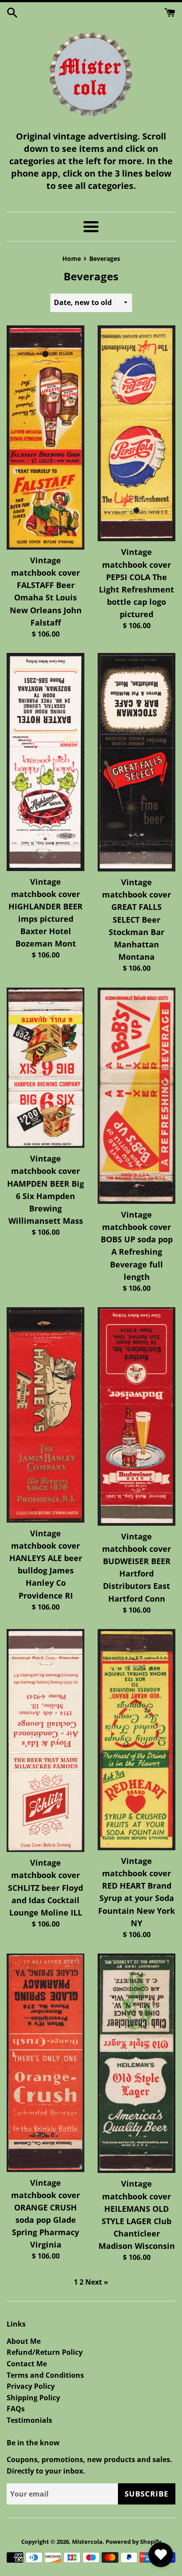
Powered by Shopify (133, 2542)
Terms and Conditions (45, 2375)
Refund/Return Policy (45, 2352)
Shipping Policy (33, 2398)
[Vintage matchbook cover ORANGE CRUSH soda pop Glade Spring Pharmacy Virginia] (45, 2063)
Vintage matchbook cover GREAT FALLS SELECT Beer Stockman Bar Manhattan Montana (136, 919)
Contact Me (27, 2364)
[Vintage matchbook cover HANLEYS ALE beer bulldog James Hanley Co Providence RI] (45, 1415)
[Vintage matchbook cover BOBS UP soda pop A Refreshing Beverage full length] (136, 1096)
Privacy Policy (31, 2386)
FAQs (16, 2409)
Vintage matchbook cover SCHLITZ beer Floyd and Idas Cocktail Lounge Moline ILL (45, 1888)
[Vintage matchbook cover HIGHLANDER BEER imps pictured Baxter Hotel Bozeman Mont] (45, 762)
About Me (24, 2341)
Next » (97, 2282)
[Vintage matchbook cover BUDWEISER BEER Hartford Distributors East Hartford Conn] (136, 1416)
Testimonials (29, 2420)
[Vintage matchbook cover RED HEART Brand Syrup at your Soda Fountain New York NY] (136, 1740)
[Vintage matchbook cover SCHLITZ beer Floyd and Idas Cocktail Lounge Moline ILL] (45, 1741)
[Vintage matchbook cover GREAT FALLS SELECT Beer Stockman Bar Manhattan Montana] (136, 762)
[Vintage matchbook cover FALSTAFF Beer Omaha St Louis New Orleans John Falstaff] (45, 438)
